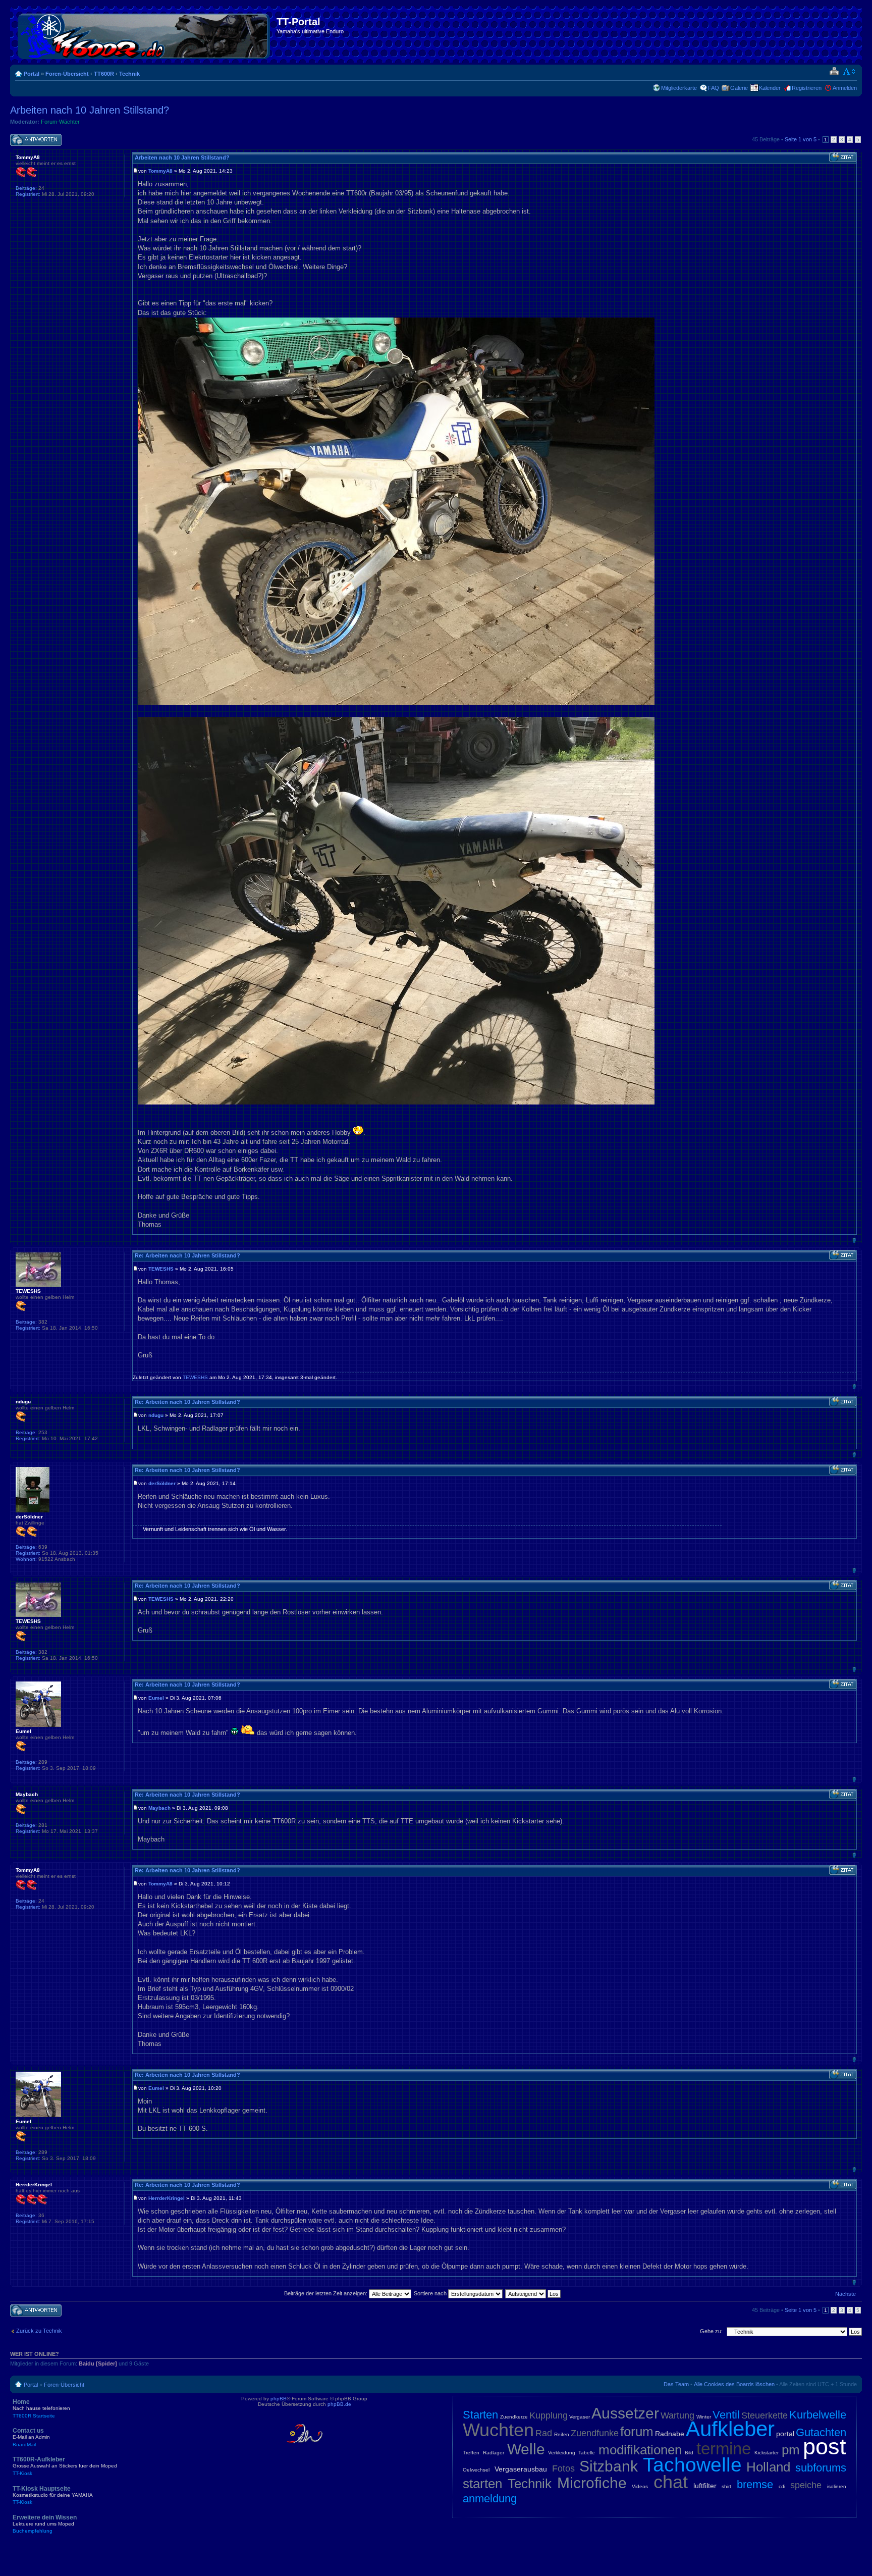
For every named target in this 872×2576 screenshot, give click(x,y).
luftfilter (705, 2486)
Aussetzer (625, 2413)
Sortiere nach (431, 2293)
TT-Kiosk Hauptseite (53, 2495)
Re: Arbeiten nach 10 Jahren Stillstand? (187, 1255)
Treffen (471, 2453)
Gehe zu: (711, 2331)
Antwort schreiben (32, 137)
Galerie (739, 88)
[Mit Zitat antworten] (843, 157)
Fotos (563, 2468)
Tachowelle (692, 2465)
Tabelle (587, 2453)
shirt (726, 2486)
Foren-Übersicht (67, 74)
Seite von (801, 139)
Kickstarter (767, 2453)
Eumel (156, 1698)
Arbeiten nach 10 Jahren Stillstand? (90, 110)
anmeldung (490, 2499)
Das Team (676, 2384)
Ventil (726, 2415)
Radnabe (670, 2434)
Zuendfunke (595, 2433)
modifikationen (640, 2450)
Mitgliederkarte (679, 88)
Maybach (159, 1808)
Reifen (562, 2434)
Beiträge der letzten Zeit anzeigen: (326, 2293)
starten (482, 2484)
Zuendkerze (514, 2417)
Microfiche (592, 2483)
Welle (526, 2449)
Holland (768, 2467)
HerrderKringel (167, 2198)
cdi (782, 2486)
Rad (544, 2433)
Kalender (770, 88)
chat (671, 2482)
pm (791, 2450)
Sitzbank (609, 2466)
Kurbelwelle (818, 2415)
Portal (32, 74)
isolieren (837, 2486)
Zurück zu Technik (39, 2331)
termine (724, 2449)
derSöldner (162, 1483)
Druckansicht (834, 72)
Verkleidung (562, 2453)
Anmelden (845, 88)
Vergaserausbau (521, 2469)
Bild (689, 2453)
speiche (806, 2485)
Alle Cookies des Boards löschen (734, 2384)
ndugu (156, 1415)
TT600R (104, 74)
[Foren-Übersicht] (145, 34)
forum (637, 2432)
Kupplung (549, 2415)
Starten (480, 2415)
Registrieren (807, 88)
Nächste (846, 2294)
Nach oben (854, 1240)
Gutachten (821, 2432)
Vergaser (580, 2417)
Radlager (494, 2453)
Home (41, 2408)
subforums (821, 2468)
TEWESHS (161, 1269)
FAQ (714, 88)
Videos (640, 2486)
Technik (129, 74)
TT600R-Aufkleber (65, 2466)
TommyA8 (160, 171)
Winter (704, 2417)
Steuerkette (765, 2415)
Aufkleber (730, 2429)
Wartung (677, 2415)
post (825, 2447)
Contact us (31, 2437)
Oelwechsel (476, 2470)
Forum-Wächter (60, 122)
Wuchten (498, 2430)
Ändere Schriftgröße (850, 72)
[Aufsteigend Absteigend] (533, 2293)
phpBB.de (339, 2404)
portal (785, 2434)
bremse (755, 2484)
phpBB (279, 2399)
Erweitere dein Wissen (45, 2524)
